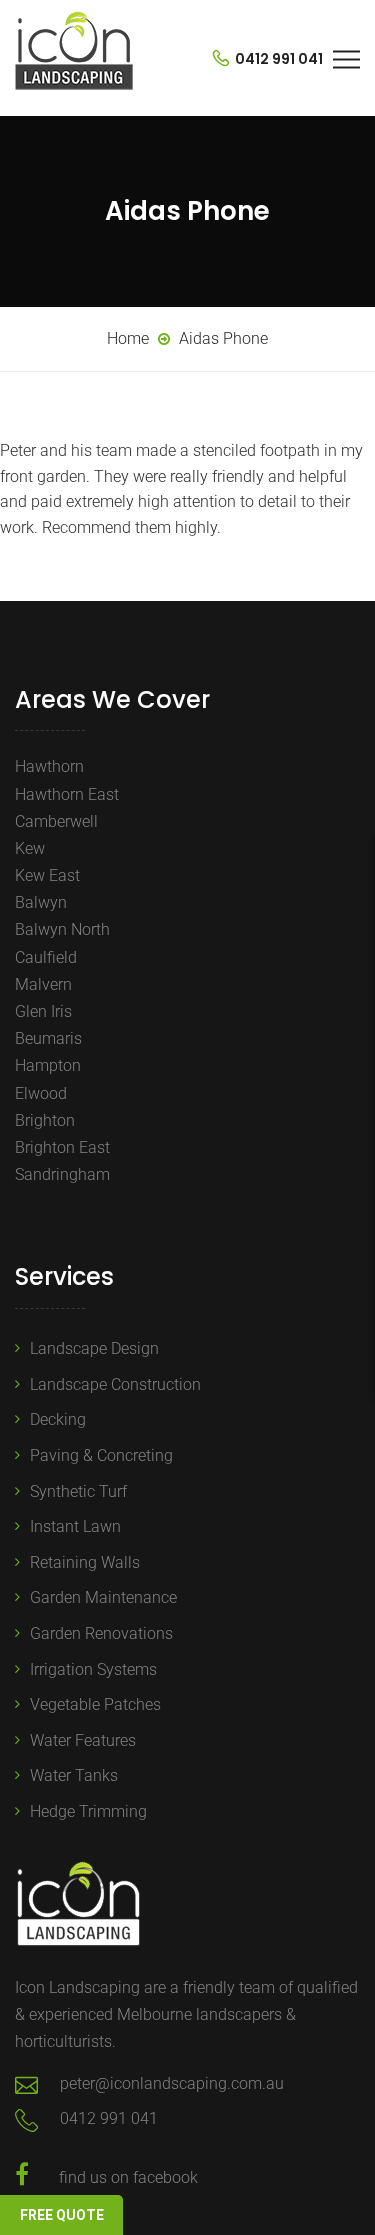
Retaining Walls (85, 1562)
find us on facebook (128, 2177)
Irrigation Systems (93, 1669)
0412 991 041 (277, 59)
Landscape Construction (115, 1384)
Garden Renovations (101, 1633)
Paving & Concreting (101, 1455)
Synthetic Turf (78, 1491)
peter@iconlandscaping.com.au (172, 2083)
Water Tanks (74, 1775)
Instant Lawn (75, 1526)
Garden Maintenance (103, 1597)
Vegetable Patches (95, 1704)
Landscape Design (94, 1348)
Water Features (83, 1740)
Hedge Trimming (88, 1811)
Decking (58, 1419)
